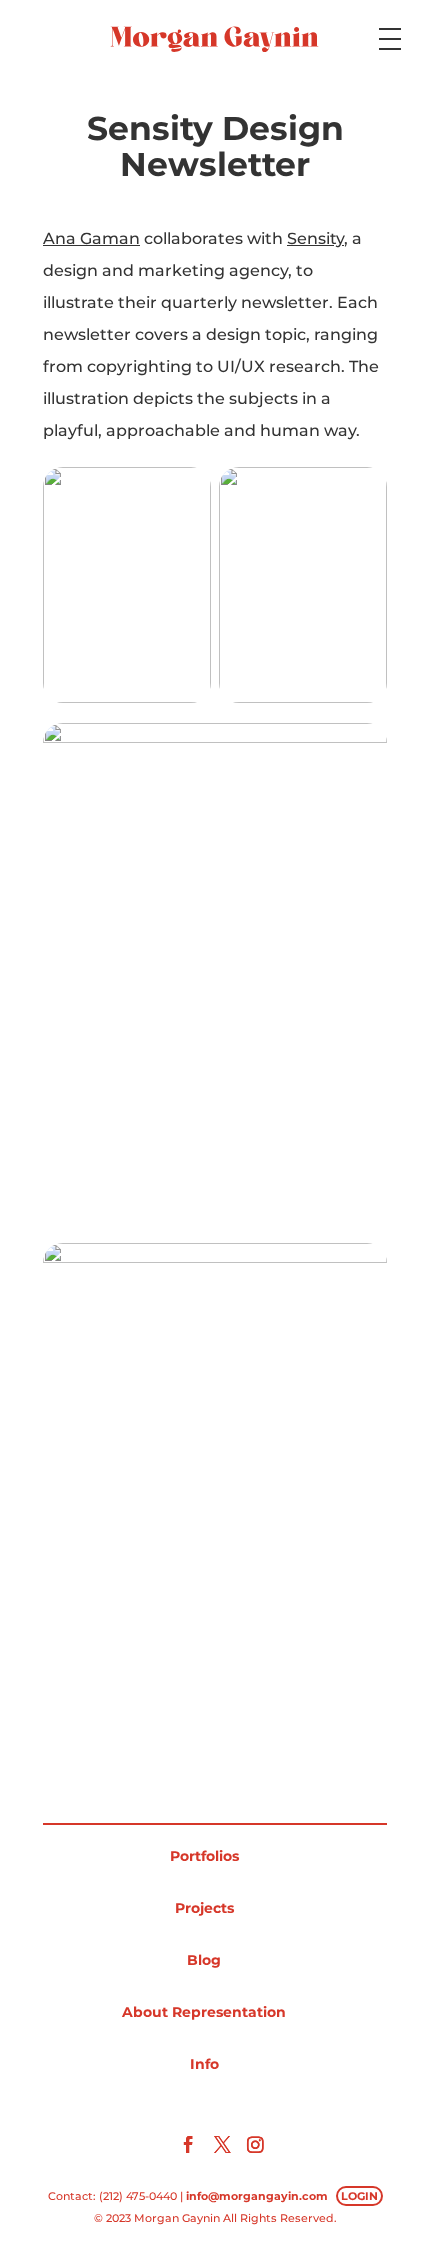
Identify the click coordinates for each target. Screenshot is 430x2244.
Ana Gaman (91, 238)
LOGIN (359, 2196)
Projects (204, 1908)
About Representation (204, 2012)
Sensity (315, 238)
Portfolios (204, 1856)
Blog (204, 1960)
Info (204, 2064)
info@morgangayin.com (257, 2196)
